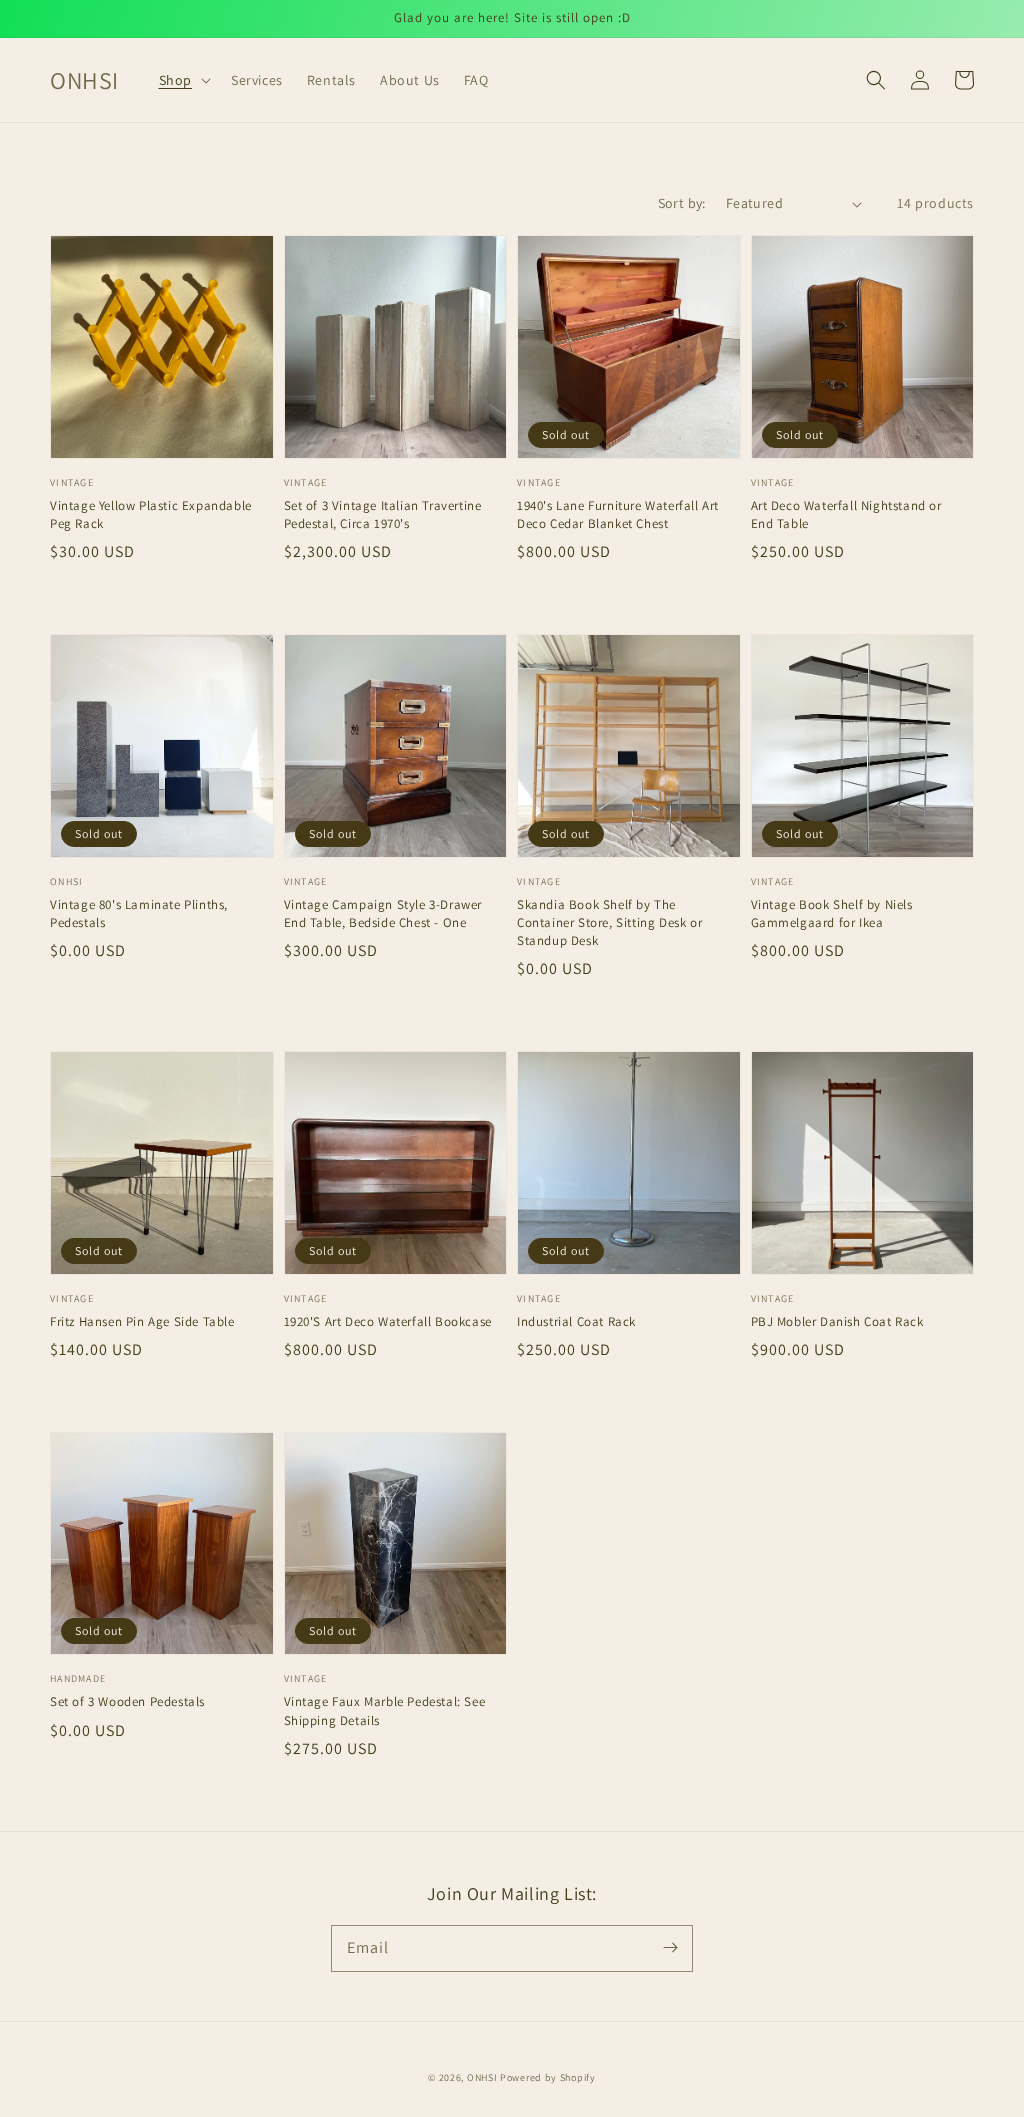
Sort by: (682, 203)
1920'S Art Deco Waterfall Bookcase (388, 1321)
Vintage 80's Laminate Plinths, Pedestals (139, 913)
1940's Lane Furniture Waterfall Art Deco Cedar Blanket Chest (618, 514)
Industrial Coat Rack (576, 1321)
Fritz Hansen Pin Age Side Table (142, 1321)
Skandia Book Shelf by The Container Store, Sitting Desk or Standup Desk (609, 922)
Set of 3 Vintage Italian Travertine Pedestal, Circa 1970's (383, 514)
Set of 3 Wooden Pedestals (127, 1701)
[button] (183, 80)
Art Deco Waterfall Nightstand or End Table (846, 514)
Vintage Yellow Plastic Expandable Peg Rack (151, 514)
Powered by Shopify (548, 2077)
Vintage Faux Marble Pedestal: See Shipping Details (385, 1710)
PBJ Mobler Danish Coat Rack (837, 1321)
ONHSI (482, 2077)
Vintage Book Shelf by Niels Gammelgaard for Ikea (832, 913)
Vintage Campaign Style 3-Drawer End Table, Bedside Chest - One (383, 913)
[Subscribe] (670, 1948)
